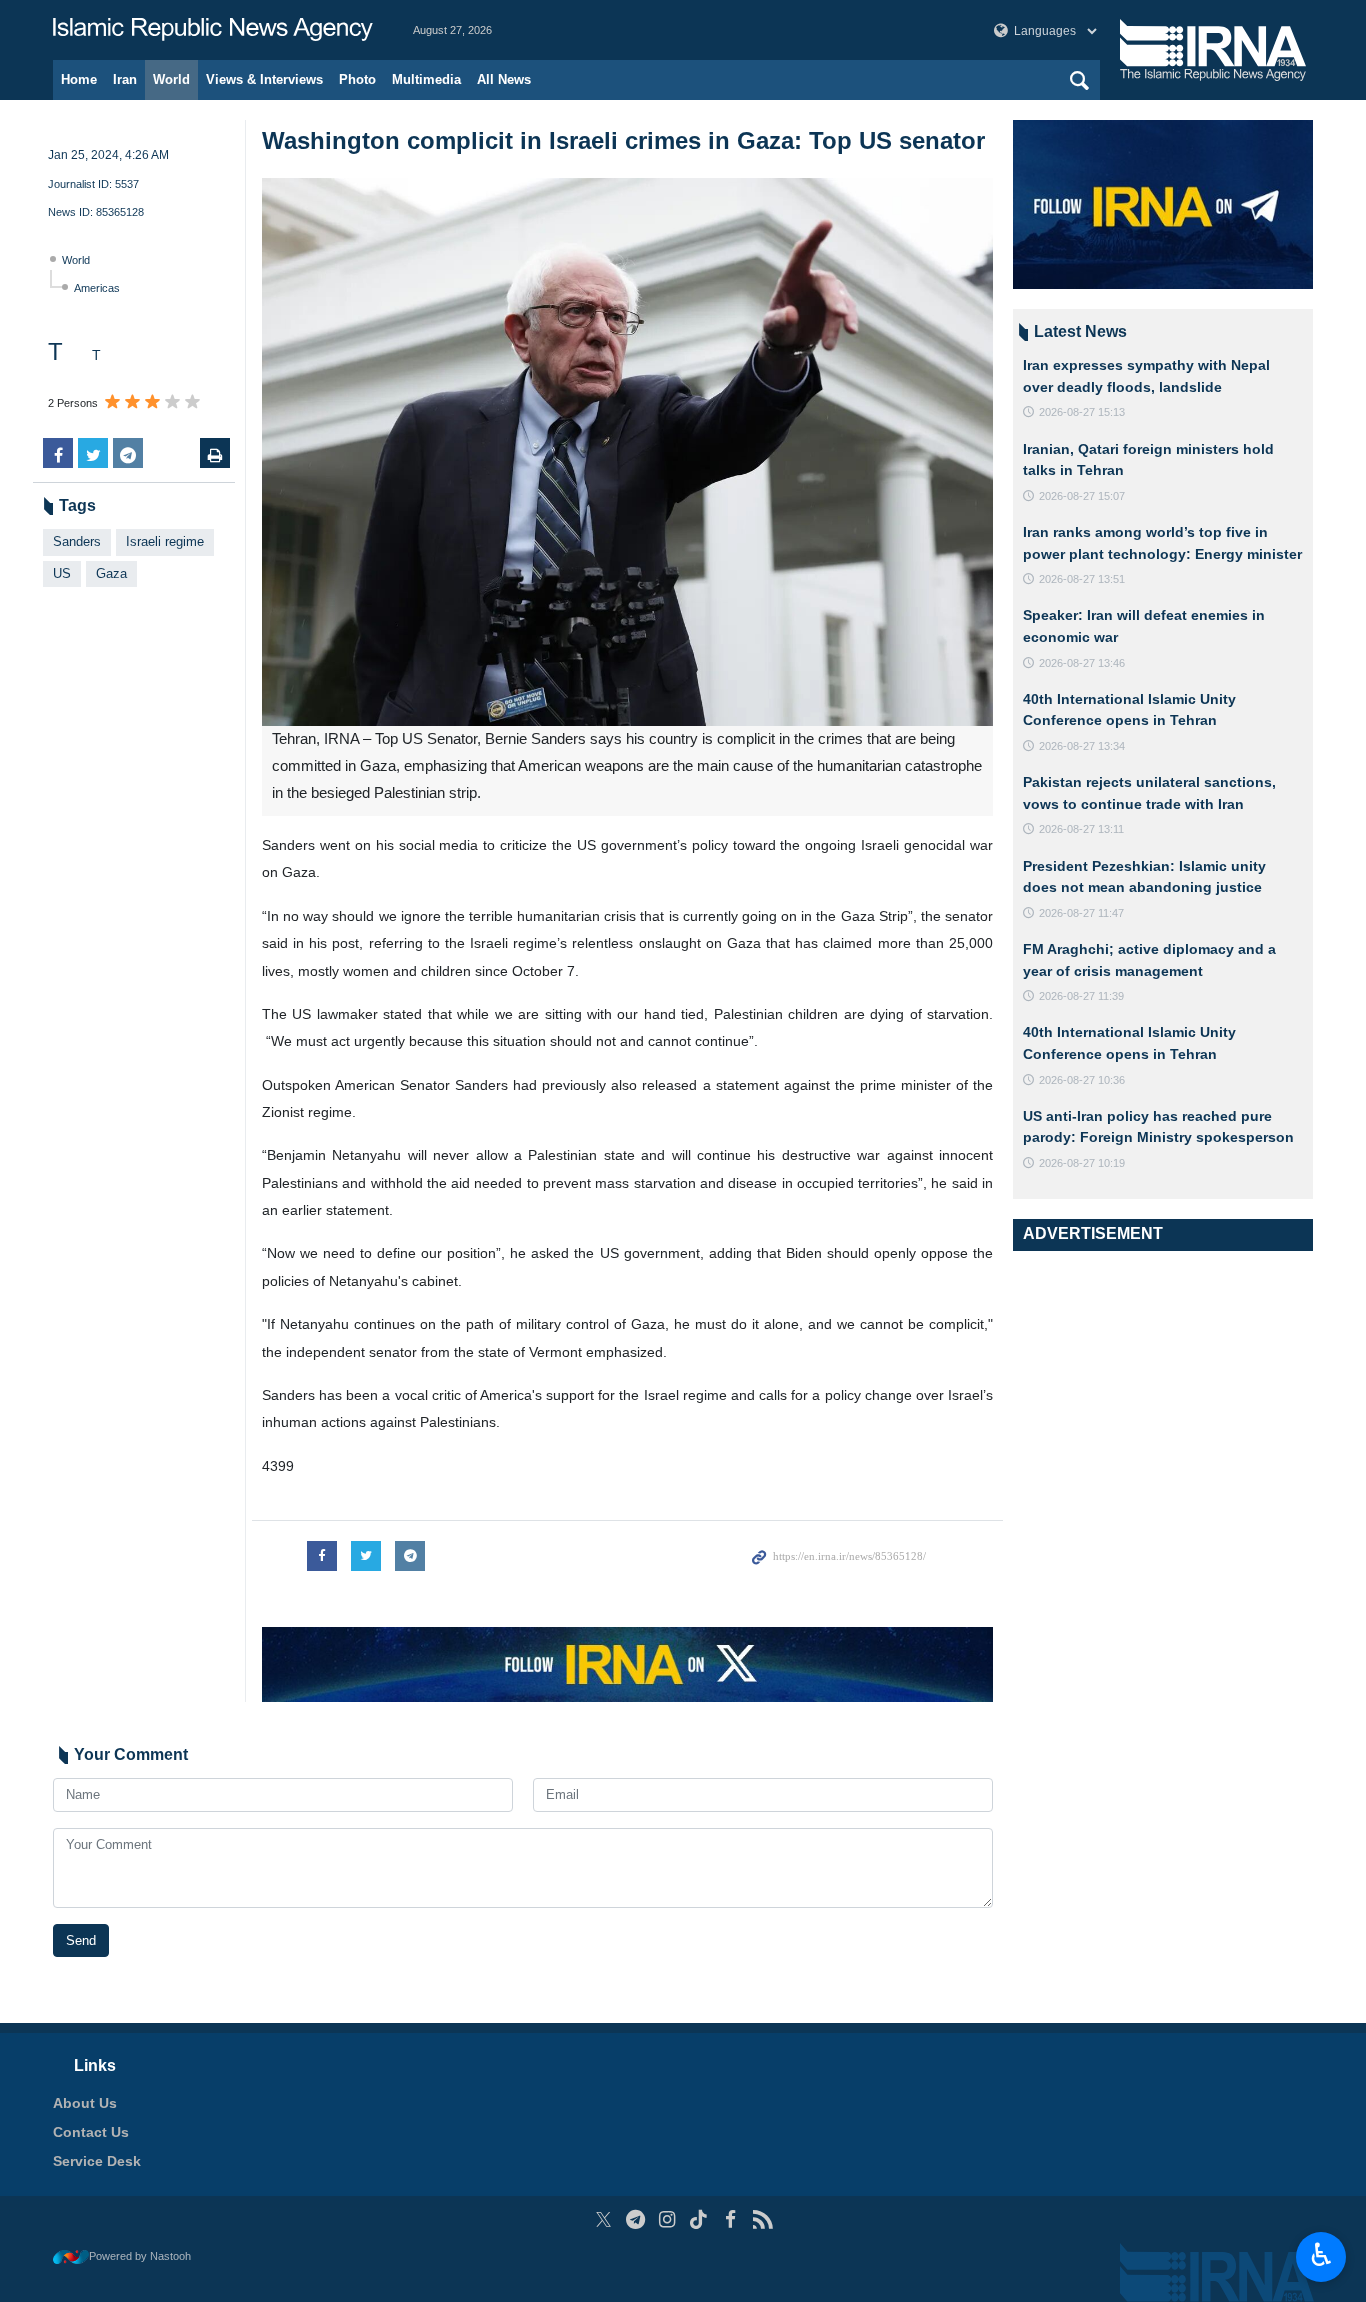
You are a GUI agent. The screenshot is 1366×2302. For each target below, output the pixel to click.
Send (81, 1940)
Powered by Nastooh (140, 2256)
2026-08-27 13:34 (1082, 746)
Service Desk (97, 2161)
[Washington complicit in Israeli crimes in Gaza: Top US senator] (627, 452)
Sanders (77, 541)
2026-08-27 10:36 (1082, 1080)
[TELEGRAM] (635, 2219)
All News (504, 79)
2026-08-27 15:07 (1082, 496)
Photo (357, 79)
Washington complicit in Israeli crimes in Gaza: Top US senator (623, 140)
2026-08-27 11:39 (1081, 996)
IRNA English (213, 30)
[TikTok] (699, 2219)
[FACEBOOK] (730, 2219)
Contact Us (91, 2132)
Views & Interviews (264, 79)
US (62, 573)
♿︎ (1321, 2255)
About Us (85, 2103)
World (171, 79)
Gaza (111, 573)
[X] (603, 2219)
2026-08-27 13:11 (1081, 829)
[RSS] (762, 2219)
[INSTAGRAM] (667, 2219)
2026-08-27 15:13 (1082, 412)
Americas (97, 288)
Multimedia (426, 79)
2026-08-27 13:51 (1082, 579)
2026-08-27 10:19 (1082, 1163)
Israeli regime (165, 541)
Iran (125, 79)
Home (79, 79)
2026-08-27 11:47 (1081, 913)
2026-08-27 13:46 (1082, 663)
